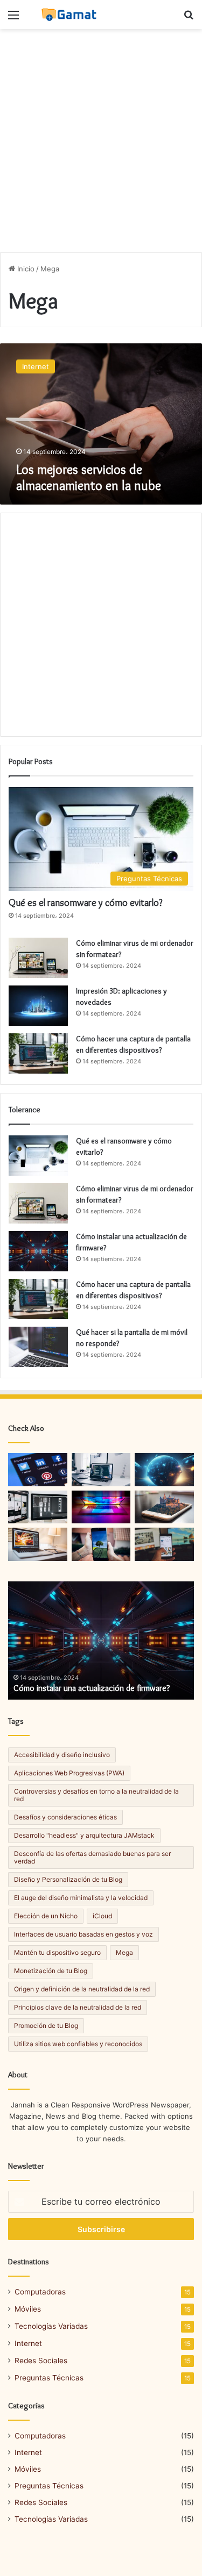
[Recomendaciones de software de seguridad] (101, 1470)
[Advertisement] (101, 141)
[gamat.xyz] (70, 15)
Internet (28, 2343)
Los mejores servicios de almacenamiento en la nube (89, 477)
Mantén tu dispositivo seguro (57, 1952)
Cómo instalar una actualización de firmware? (92, 1688)
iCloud (102, 1916)
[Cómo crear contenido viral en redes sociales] (164, 1544)
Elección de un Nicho (46, 1916)
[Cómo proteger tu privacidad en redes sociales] (38, 1470)
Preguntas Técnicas (49, 2378)
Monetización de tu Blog (51, 1971)
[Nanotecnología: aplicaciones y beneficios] (164, 1470)
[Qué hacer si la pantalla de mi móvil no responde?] (38, 1347)
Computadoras (40, 2292)
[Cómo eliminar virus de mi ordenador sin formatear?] (38, 958)
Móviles (28, 2309)
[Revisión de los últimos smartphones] (101, 1544)
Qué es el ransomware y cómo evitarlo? (86, 903)
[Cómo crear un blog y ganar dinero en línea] (101, 1507)
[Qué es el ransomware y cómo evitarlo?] (38, 1156)
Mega (124, 1952)
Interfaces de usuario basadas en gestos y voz (83, 1934)
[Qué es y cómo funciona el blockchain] (38, 1544)
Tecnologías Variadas (51, 2326)
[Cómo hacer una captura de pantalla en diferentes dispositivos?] (38, 1053)
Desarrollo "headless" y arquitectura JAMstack (84, 1835)
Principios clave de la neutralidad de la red (78, 2007)
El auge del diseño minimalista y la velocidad (81, 1898)
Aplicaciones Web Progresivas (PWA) (69, 1773)
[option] (101, 1640)
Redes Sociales (41, 2361)
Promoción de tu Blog (46, 2025)
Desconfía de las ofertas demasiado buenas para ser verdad (92, 1857)
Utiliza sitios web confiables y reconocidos (78, 2044)
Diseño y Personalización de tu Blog (68, 1879)
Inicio (25, 269)
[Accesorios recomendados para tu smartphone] (164, 1507)
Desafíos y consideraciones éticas (65, 1817)
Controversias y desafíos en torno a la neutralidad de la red (96, 1795)
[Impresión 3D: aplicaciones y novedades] (38, 1006)
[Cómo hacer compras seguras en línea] (38, 1507)
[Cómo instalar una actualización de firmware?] (38, 1251)
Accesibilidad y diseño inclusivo (62, 1755)
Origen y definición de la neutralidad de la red (82, 1989)
